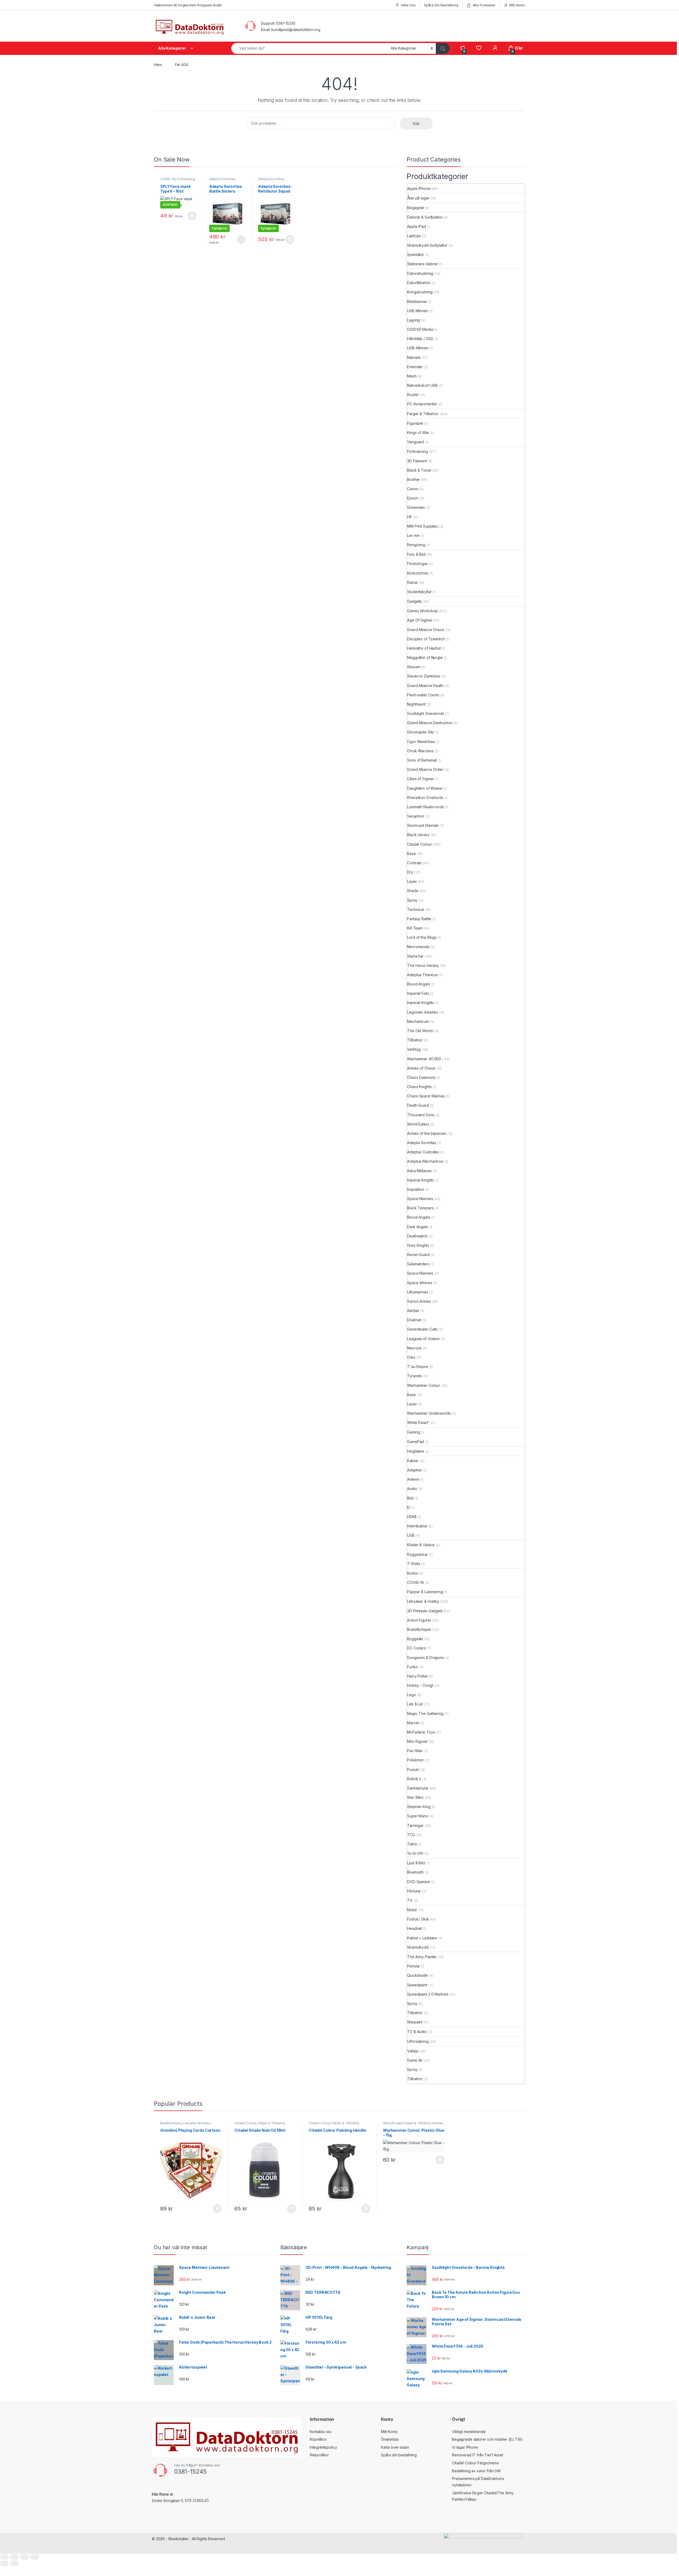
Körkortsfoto (418, 573)
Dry (410, 872)
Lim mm (413, 535)
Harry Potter (417, 1676)
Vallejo (413, 2051)
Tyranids (415, 1376)
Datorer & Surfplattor (425, 217)
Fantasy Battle (419, 919)
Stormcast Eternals (423, 825)
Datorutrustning (420, 273)
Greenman (416, 507)
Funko (412, 1667)
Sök (416, 123)
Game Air (415, 2060)
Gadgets (414, 601)
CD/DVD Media (420, 329)
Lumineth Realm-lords (425, 807)
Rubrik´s (414, 1779)
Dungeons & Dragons (425, 1658)
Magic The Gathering (425, 1713)
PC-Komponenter (422, 404)
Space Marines (420, 1199)
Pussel (413, 1769)
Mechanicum (418, 1021)
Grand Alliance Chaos (425, 630)
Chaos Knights (419, 1087)
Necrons (414, 1348)
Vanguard (415, 442)
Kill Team (415, 928)
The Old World (420, 1031)
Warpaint (415, 2022)
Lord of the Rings (422, 937)
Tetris (412, 1844)
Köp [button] (192, 216)
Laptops (414, 236)
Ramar (412, 582)
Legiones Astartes (423, 1012)
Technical (415, 909)
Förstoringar (417, 564)
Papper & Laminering (425, 1592)
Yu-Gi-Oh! (415, 1853)
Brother (414, 479)
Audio (412, 1489)
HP (410, 517)
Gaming (414, 1432)
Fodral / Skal (418, 1919)
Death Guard (418, 1105)
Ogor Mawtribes (421, 742)
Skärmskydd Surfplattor (427, 245)
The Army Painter (422, 1957)
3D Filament (417, 461)
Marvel (413, 1723)
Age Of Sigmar (420, 620)
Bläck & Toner (419, 470)
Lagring (414, 320)
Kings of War (418, 433)
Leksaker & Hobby (423, 1601)
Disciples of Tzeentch (426, 639)
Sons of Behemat (422, 760)
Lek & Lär (415, 1704)
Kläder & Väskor (421, 1545)
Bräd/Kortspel (419, 1629)
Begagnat (415, 208)
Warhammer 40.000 (424, 1059)
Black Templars (420, 1208)
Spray (412, 900)
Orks (411, 1357)
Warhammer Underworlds (429, 1413)
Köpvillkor (318, 2439)
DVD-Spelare (419, 1882)
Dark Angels (417, 1227)
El (409, 1507)
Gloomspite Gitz (421, 732)
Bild (410, 1498)
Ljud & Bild (416, 1863)
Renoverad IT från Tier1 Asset (478, 2455)
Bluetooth (415, 1872)
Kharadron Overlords (425, 798)
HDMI (412, 1517)
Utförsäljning (418, 2041)
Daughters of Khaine (425, 788)
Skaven (414, 667)
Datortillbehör (419, 283)
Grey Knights (418, 1245)
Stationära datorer (423, 264)
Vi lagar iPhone (465, 2447)
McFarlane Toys (421, 1732)
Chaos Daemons (421, 1077)
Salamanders (418, 1264)
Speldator (416, 255)
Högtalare (416, 1451)
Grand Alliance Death (425, 686)
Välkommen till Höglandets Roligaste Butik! (188, 5)
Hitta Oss (408, 5)
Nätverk (414, 357)
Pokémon (415, 1760)
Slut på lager (241, 240)
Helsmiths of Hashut (424, 648)
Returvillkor (319, 2455)
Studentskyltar (419, 592)
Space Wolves (420, 1283)
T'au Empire (417, 1367)
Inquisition (415, 1189)
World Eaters (418, 1124)
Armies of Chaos (421, 1068)
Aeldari (413, 1311)
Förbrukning (186, 179)
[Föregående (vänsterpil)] (5, 2563)
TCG (411, 1835)
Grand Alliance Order (425, 769)
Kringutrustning (420, 292)
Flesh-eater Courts (423, 695)
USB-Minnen (418, 348)
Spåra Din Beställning (441, 5)
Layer (412, 881)
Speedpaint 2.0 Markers (428, 1994)
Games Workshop (422, 611)
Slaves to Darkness (424, 676)
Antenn (413, 1479)
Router (413, 395)
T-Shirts (414, 1564)
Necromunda (418, 947)
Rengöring (416, 545)
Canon (413, 489)
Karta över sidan (395, 2447)
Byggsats (415, 1639)
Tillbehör (415, 1040)
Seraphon (416, 816)
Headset (414, 1928)
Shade (413, 891)
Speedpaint (417, 1985)
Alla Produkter (484, 5)
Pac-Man (415, 1751)
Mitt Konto (517, 5)
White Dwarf (418, 1422)
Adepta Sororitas (222, 179)
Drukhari (414, 1320)
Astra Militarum (419, 1171)
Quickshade (417, 1975)
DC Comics (417, 1648)
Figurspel (415, 423)
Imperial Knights (421, 1003)
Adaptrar (415, 1470)
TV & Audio (417, 2032)
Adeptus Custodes (423, 1152)
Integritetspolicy (323, 2447)
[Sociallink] (154, 2512)
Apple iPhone (419, 188)
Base (411, 853)
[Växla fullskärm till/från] (15, 2557)
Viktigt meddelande (469, 2432)
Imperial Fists (418, 993)
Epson (412, 498)
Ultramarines (418, 1292)
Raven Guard (418, 1255)
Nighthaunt (416, 704)
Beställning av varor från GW (476, 2471)
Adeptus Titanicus (423, 975)
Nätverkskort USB (422, 385)
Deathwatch (417, 1236)
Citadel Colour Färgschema (475, 2463)
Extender (415, 367)
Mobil (412, 1910)
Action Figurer (419, 1620)
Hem (158, 65)
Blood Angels (419, 984)
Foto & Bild (416, 554)
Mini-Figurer (417, 1741)
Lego (412, 1695)
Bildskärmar (417, 301)
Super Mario (418, 1816)
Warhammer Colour (424, 1385)
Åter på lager (418, 198)
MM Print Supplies (423, 526)
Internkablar (417, 1526)
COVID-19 (168, 179)
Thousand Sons (421, 1115)
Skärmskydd (418, 1947)
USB (411, 1535)
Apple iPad (417, 226)
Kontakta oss (321, 2432)
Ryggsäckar (417, 1554)
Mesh (412, 376)
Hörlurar (414, 1891)
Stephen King (419, 1807)
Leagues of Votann (423, 1339)
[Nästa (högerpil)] (15, 2563)
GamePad (415, 1442)
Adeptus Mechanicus (425, 1161)
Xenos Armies (419, 1301)
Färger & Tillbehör (423, 414)
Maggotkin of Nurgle (425, 657)
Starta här (415, 956)
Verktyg (414, 1049)
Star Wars (415, 1797)
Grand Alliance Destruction (430, 723)
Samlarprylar (418, 1788)
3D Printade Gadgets (425, 1611)
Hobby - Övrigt (420, 1685)
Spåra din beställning (399, 2455)
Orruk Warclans (420, 751)
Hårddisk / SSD (420, 339)
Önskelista (390, 2439)
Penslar (414, 1966)
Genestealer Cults (422, 1329)
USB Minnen (418, 311)
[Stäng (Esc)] (35, 2557)
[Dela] (25, 2557)
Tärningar (415, 1825)
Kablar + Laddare (422, 1938)
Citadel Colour (419, 844)
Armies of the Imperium (427, 1133)
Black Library (418, 835)
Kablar (413, 1461)
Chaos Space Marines (426, 1096)
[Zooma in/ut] (5, 2557)
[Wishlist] (479, 48)
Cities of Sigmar (421, 779)
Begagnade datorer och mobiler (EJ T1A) (487, 2439)
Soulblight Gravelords (426, 713)
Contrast (414, 863)
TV (410, 1900)
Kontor (413, 1573)
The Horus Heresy (423, 965)
